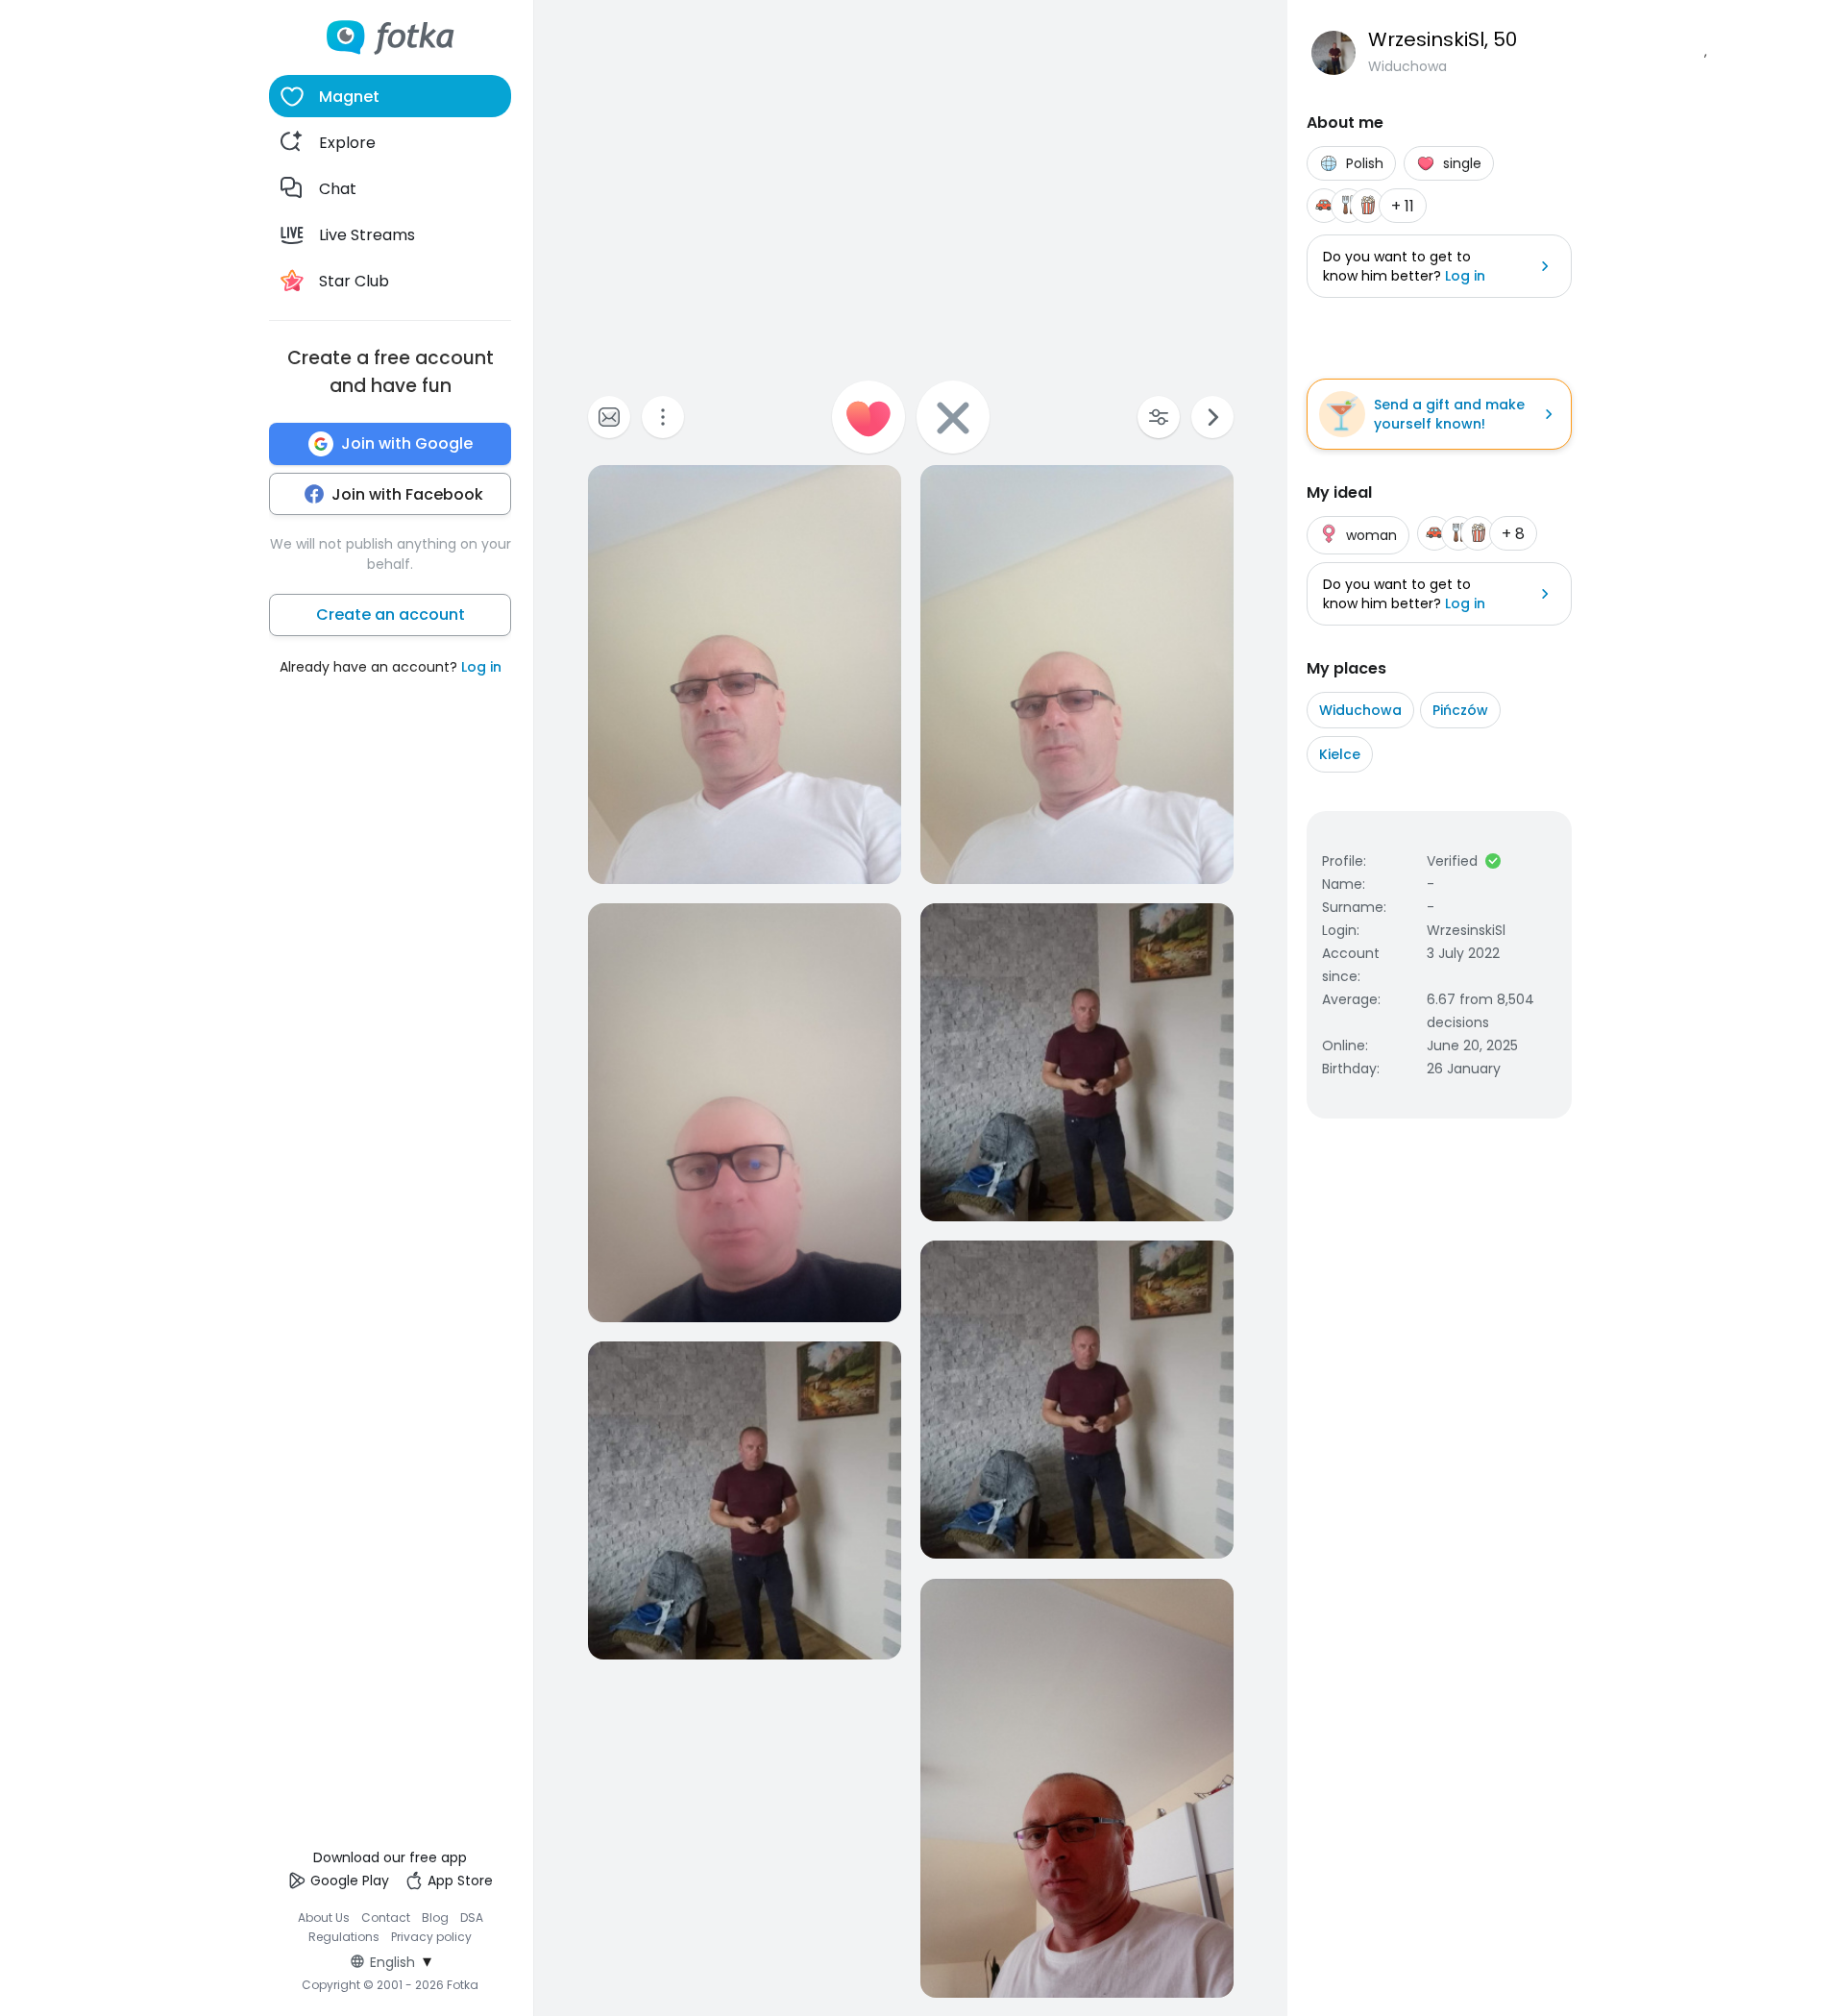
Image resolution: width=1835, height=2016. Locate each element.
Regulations (344, 1937)
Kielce (1340, 754)
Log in (481, 667)
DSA (472, 1918)
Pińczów (1460, 710)
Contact (386, 1918)
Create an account (391, 615)
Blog (435, 1918)
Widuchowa (1360, 710)
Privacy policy (431, 1937)
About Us (324, 1918)
